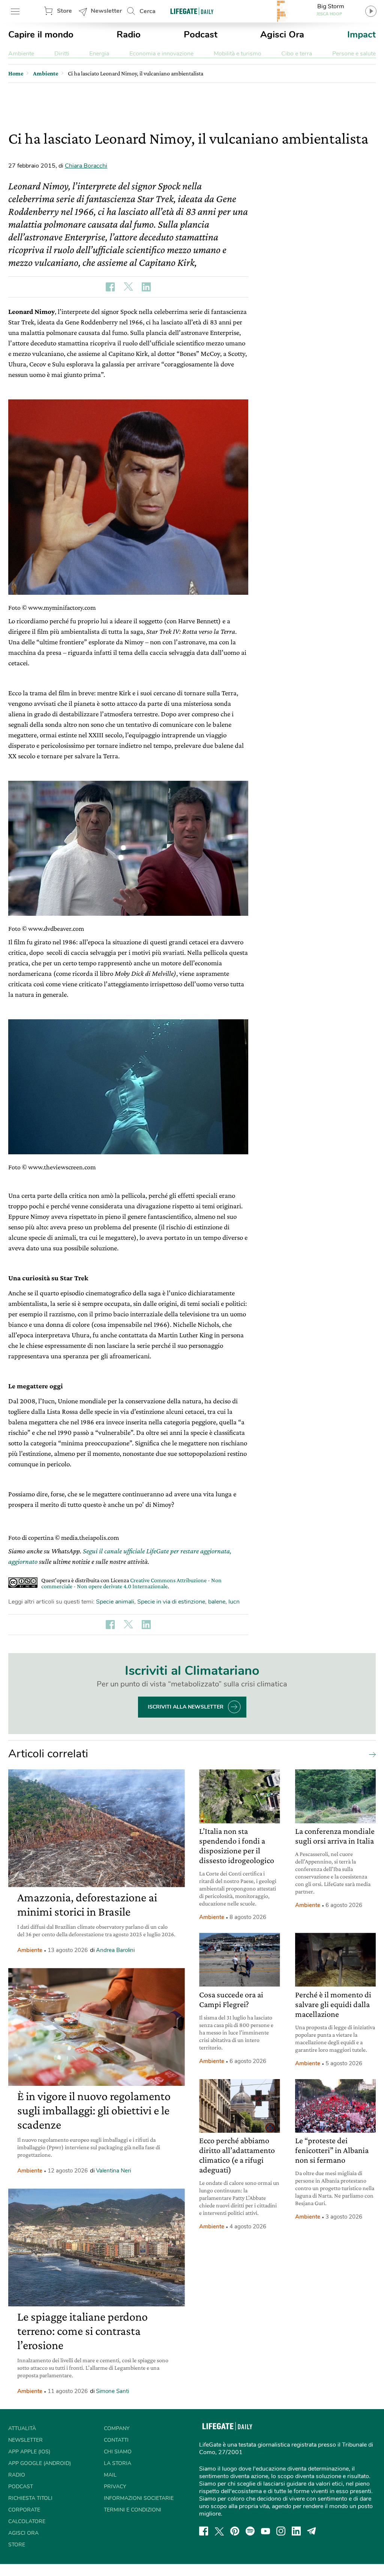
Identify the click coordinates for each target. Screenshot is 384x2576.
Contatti (116, 2440)
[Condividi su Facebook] (110, 287)
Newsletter (106, 11)
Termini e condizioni (133, 2510)
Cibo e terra (297, 54)
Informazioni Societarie (139, 2498)
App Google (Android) (40, 2463)
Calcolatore (27, 2521)
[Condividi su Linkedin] (146, 287)
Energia (99, 54)
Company (117, 2428)
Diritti (62, 54)
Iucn (234, 1602)
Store (64, 11)
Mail (110, 2475)
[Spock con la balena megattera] (128, 1087)
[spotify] (250, 2531)
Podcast (201, 35)
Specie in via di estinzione (171, 1602)
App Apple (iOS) (29, 2452)
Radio (129, 35)
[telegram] (312, 2531)
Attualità (22, 2428)
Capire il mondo (41, 35)
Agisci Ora (282, 35)
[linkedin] (296, 2531)
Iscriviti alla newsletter (186, 1707)
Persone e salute (354, 54)
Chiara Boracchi (86, 166)
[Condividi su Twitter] (128, 287)
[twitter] (219, 2531)
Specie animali (115, 1602)
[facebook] (204, 2531)
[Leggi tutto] (370, 1754)
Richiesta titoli (30, 2498)
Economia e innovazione (161, 54)
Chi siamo (118, 2452)
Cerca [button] (148, 11)
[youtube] (265, 2531)
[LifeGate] (192, 11)
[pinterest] (235, 2531)
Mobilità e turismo (238, 54)
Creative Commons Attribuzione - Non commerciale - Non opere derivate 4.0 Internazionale (131, 1583)
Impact (361, 35)
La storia (118, 2463)
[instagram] (281, 2531)
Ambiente (21, 54)
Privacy (115, 2487)
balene (217, 1602)
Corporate (24, 2510)
